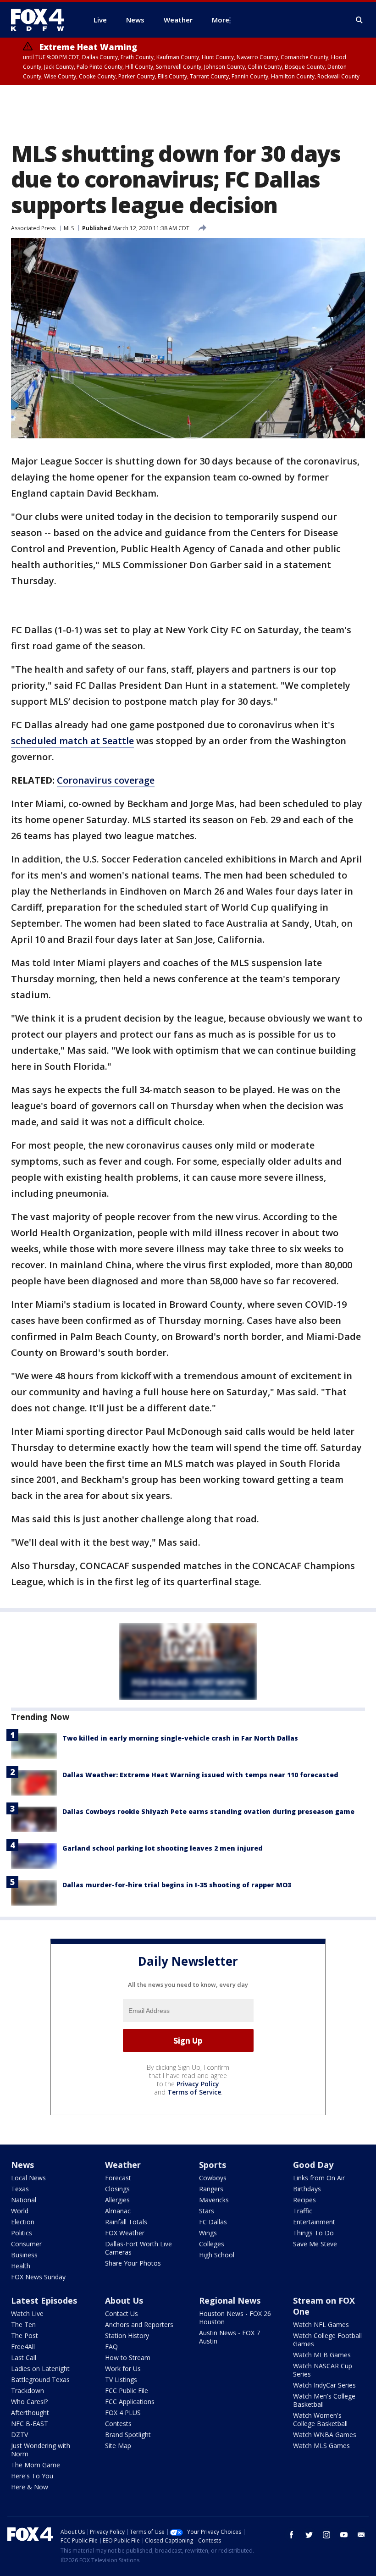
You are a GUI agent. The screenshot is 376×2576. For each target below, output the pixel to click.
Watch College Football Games (327, 2340)
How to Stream (128, 2358)
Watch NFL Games (321, 2324)
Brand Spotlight (128, 2435)
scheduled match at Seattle (72, 741)
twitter (309, 2535)
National (24, 2200)
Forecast (118, 2178)
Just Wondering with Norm (41, 2450)
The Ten (23, 2324)
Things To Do (313, 2233)
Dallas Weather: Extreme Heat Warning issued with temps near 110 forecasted (200, 1775)
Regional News (230, 2300)
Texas (20, 2189)
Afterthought (30, 2413)
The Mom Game (36, 2465)
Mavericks (214, 2200)
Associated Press (33, 228)
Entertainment (314, 2222)
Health (21, 2266)
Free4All (23, 2347)
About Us (124, 2300)
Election (23, 2222)
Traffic (303, 2211)
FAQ (111, 2347)
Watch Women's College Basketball (320, 2419)
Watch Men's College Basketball (324, 2400)
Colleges (212, 2244)
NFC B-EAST (30, 2424)
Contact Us (122, 2313)
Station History (127, 2336)
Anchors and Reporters (139, 2324)
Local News (28, 2178)
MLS (69, 228)
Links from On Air (319, 2178)
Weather (123, 2165)
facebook (292, 2535)
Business (24, 2255)
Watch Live (27, 2313)
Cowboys (213, 2178)
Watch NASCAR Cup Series (323, 2370)
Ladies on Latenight (40, 2369)
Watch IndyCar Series (324, 2385)
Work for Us (123, 2369)
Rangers (211, 2189)
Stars (207, 2211)
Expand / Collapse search (359, 20)
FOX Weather (125, 2233)
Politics (22, 2233)
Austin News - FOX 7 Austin (229, 2337)
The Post (25, 2336)
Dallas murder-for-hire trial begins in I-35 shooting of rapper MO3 (177, 1885)
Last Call (24, 2358)
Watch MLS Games (321, 2446)
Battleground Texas (40, 2380)
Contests (118, 2424)
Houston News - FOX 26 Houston (235, 2318)
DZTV (19, 2435)
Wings (208, 2233)
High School (217, 2255)
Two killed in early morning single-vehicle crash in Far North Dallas (180, 1738)
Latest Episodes (44, 2300)
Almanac (118, 2211)
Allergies (117, 2200)
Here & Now (30, 2487)
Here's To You (32, 2476)
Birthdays (307, 2189)
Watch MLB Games (322, 2355)
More (221, 20)
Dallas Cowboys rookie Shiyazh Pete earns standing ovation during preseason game (208, 1811)
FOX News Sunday (38, 2277)
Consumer (26, 2244)
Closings (117, 2189)
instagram (326, 2535)
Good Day (313, 2165)
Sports (213, 2165)
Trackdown (28, 2391)
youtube (344, 2535)
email (361, 2535)
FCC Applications (130, 2402)
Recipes (304, 2200)
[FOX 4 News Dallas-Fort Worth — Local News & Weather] (41, 20)
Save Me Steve (315, 2244)
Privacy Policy (198, 2084)
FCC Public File (127, 2391)
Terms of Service (194, 2092)
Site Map (118, 2446)
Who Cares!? (29, 2402)
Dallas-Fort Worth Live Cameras (138, 2248)
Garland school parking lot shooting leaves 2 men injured (163, 1848)
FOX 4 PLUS (123, 2413)
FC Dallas (213, 2222)
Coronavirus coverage (106, 780)
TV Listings (121, 2380)
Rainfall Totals (126, 2222)
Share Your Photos (133, 2263)
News (22, 2165)
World (20, 2211)
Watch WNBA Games (325, 2435)
